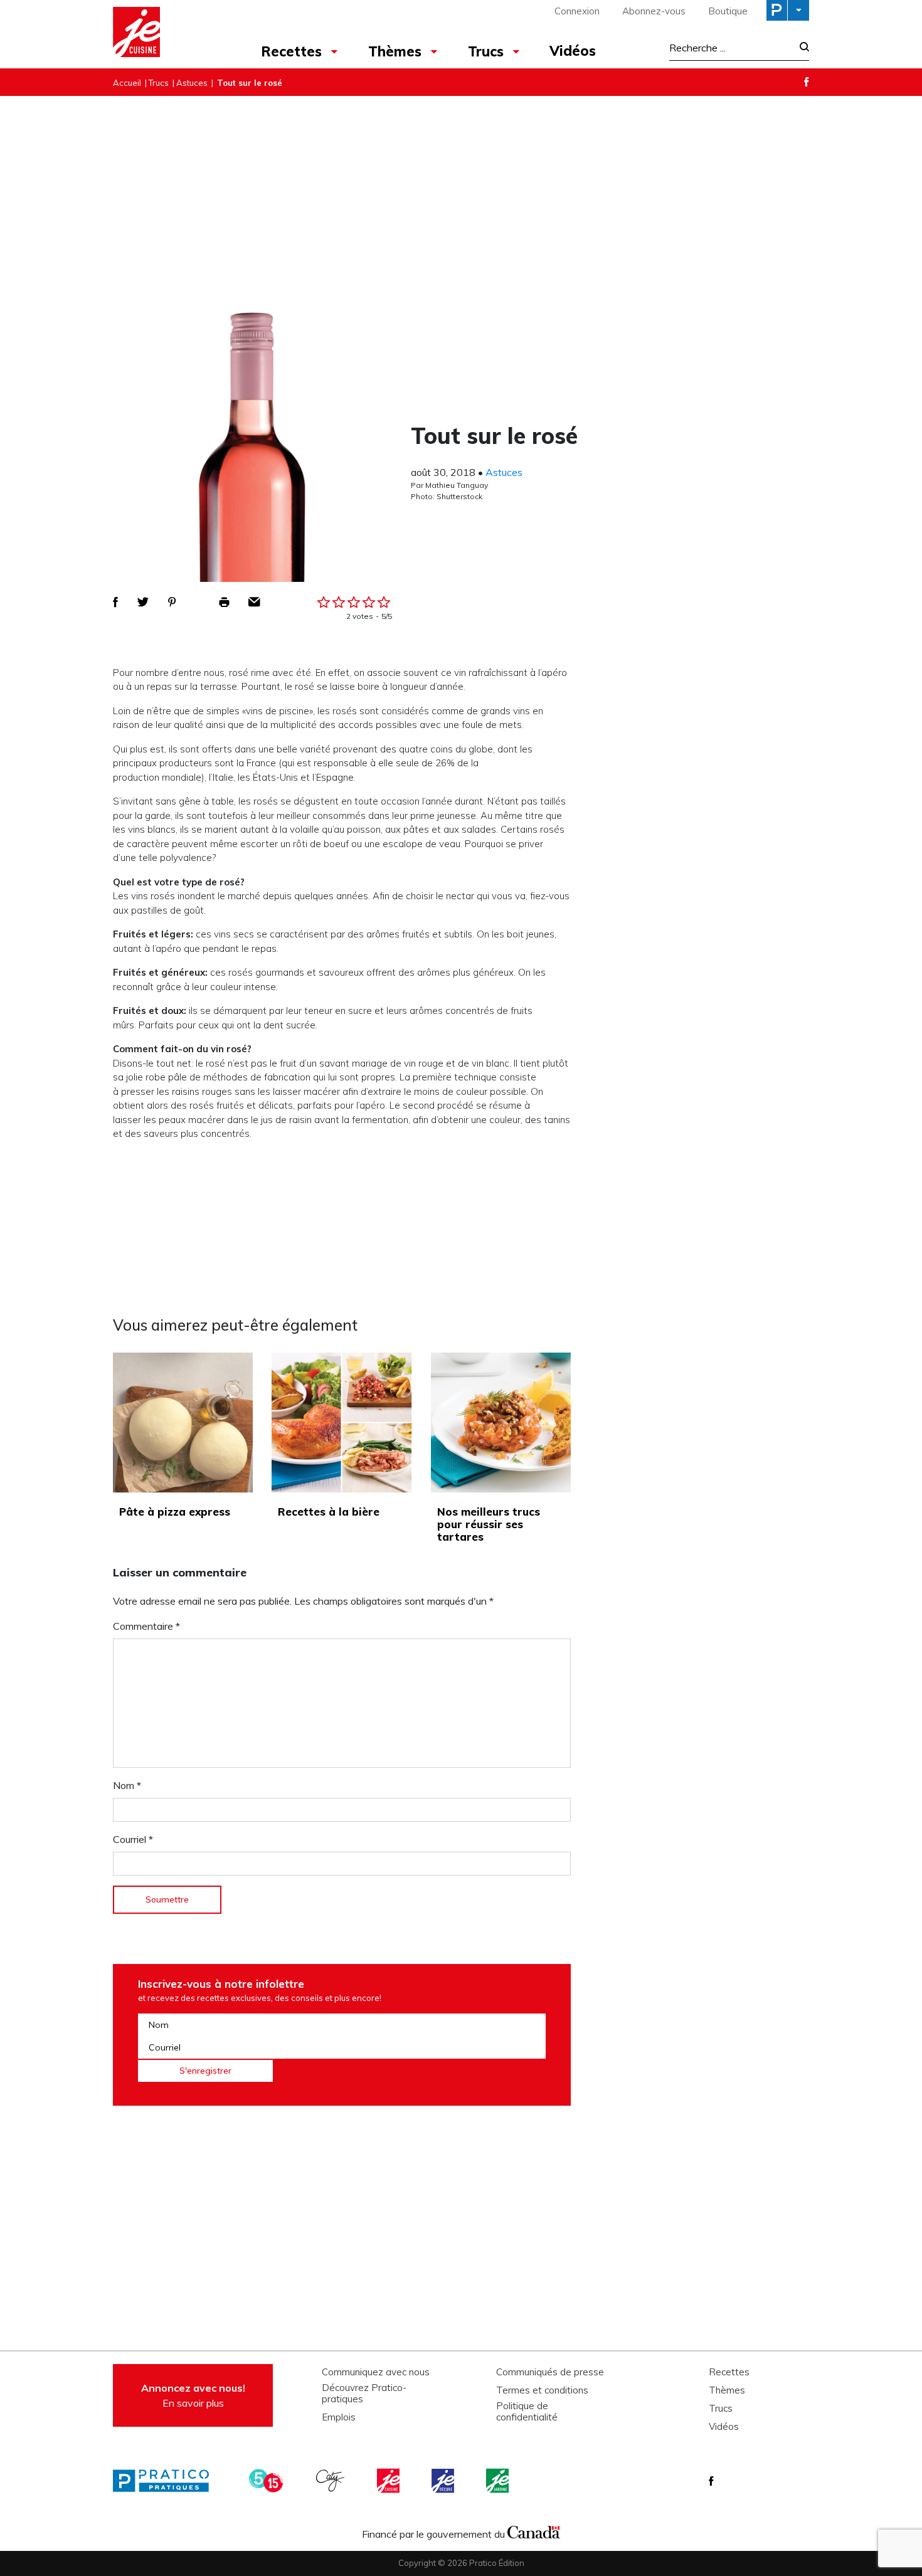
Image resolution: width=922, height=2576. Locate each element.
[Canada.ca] (534, 2531)
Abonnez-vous (654, 11)
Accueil (127, 83)
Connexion (577, 11)
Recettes (291, 51)
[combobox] (731, 48)
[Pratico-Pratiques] (166, 2481)
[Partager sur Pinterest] (172, 602)
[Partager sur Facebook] (115, 602)
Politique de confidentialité (527, 2412)
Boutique (728, 11)
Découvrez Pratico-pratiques (364, 2394)
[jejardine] (499, 2481)
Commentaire (146, 1626)
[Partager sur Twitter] (143, 602)
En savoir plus (193, 2395)
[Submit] (801, 48)
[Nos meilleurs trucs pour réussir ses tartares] (501, 1423)
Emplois (339, 2417)
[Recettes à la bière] (342, 1423)
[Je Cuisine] (168, 34)
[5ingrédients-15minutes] (268, 2481)
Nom (127, 1785)
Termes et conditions (542, 2390)
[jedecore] (444, 2481)
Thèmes (395, 51)
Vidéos (573, 51)
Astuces (192, 83)
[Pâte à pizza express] (183, 1423)
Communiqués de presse (550, 2372)
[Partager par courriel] (254, 602)
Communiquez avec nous (376, 2372)
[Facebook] (807, 82)
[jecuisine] (389, 2481)
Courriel (133, 1839)
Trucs (486, 51)
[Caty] (332, 2481)
